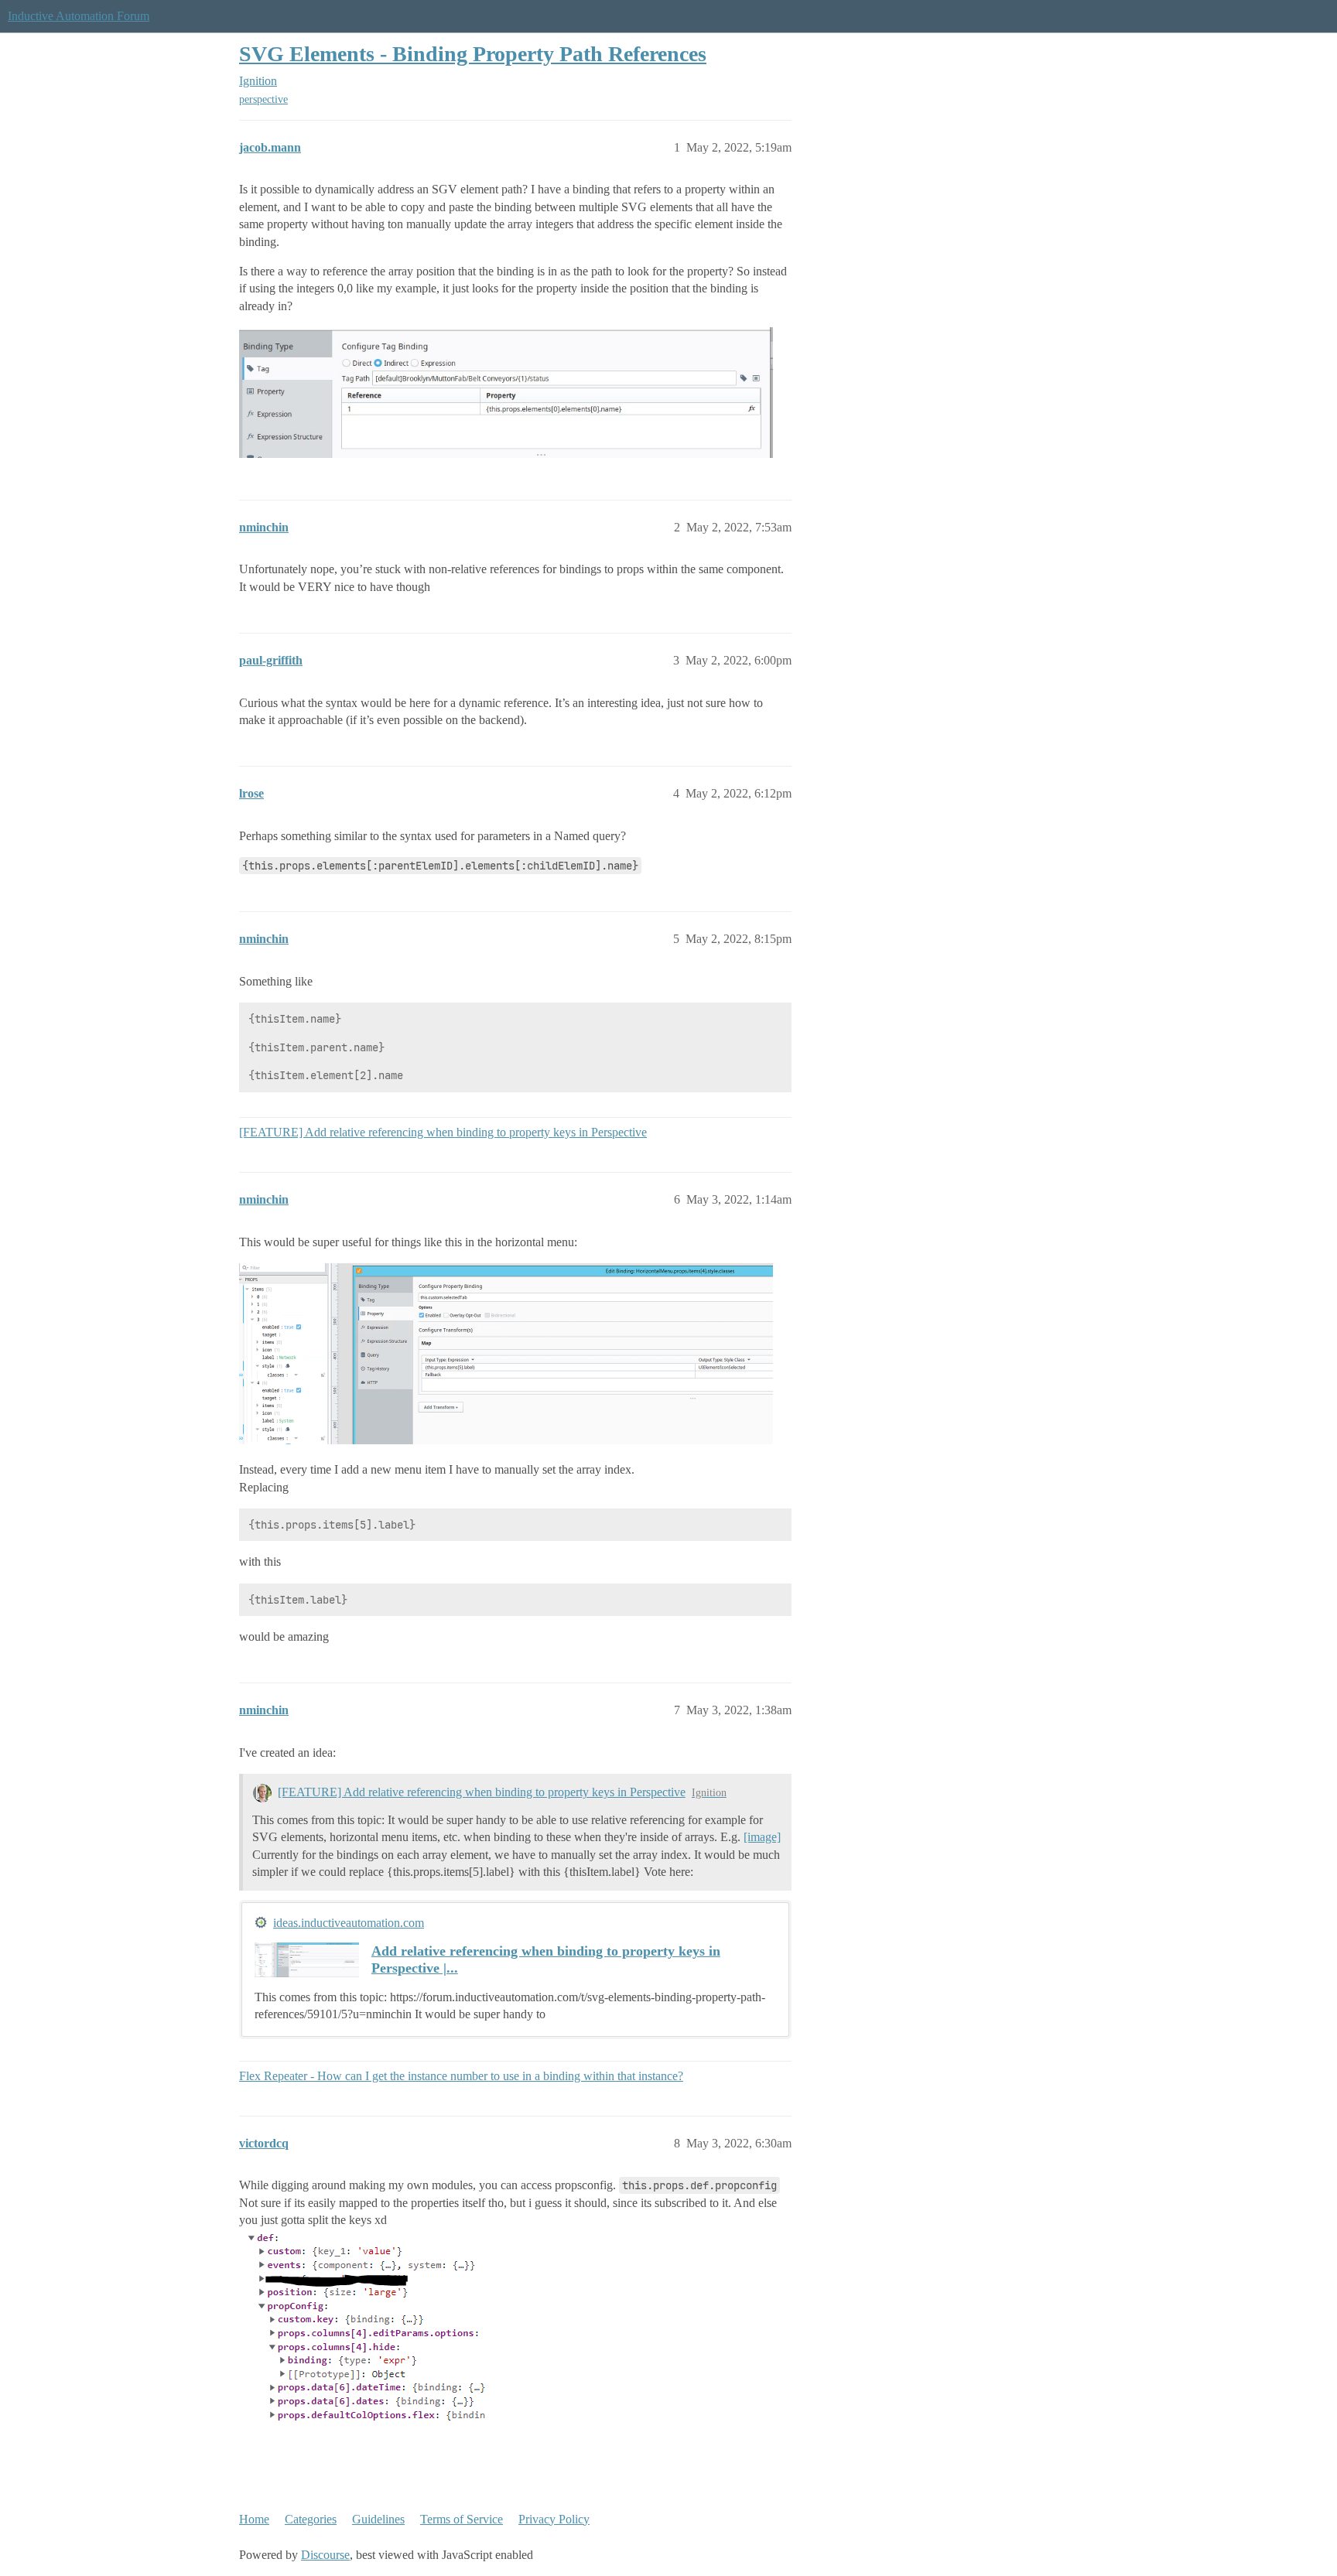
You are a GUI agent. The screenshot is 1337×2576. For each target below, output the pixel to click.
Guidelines (378, 2519)
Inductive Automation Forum (79, 16)
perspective (263, 99)
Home (254, 2519)
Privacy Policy (554, 2519)
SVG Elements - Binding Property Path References (473, 54)
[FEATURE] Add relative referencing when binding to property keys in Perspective (443, 1132)
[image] (762, 1837)
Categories (311, 2519)
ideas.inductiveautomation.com (349, 1923)
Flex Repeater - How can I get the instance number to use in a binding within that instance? (461, 2076)
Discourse (325, 2555)
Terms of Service (462, 2519)
